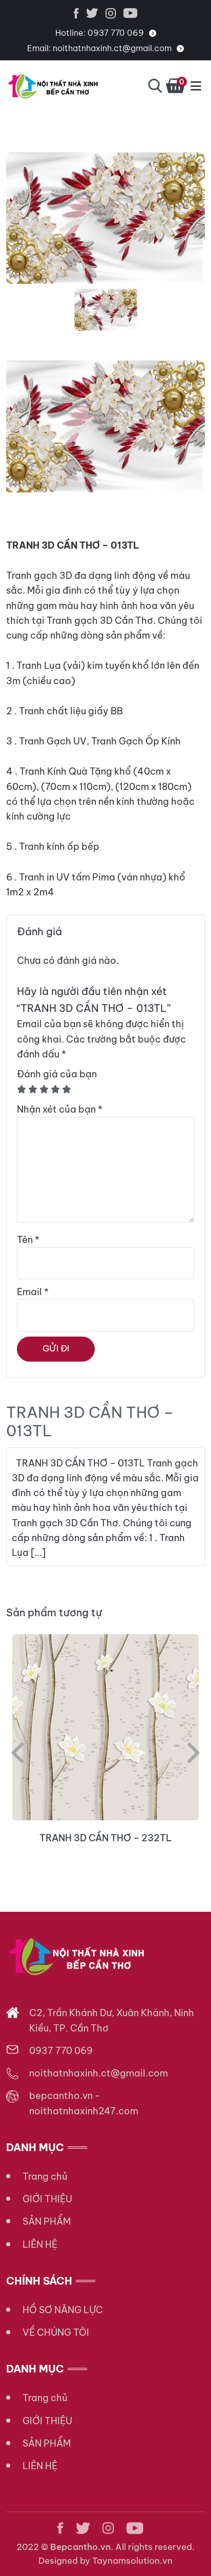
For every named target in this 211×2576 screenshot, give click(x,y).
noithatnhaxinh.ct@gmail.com (112, 48)
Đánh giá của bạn (57, 1074)
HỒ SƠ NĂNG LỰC (63, 2310)
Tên (28, 1240)
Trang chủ (45, 2176)
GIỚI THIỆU (47, 2199)
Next (194, 1753)
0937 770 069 (116, 33)
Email (33, 1292)
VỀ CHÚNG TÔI (56, 2332)
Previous (17, 1753)
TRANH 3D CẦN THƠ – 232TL (105, 1838)
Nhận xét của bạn (60, 1109)
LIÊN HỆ (40, 2244)
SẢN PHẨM (47, 2221)
